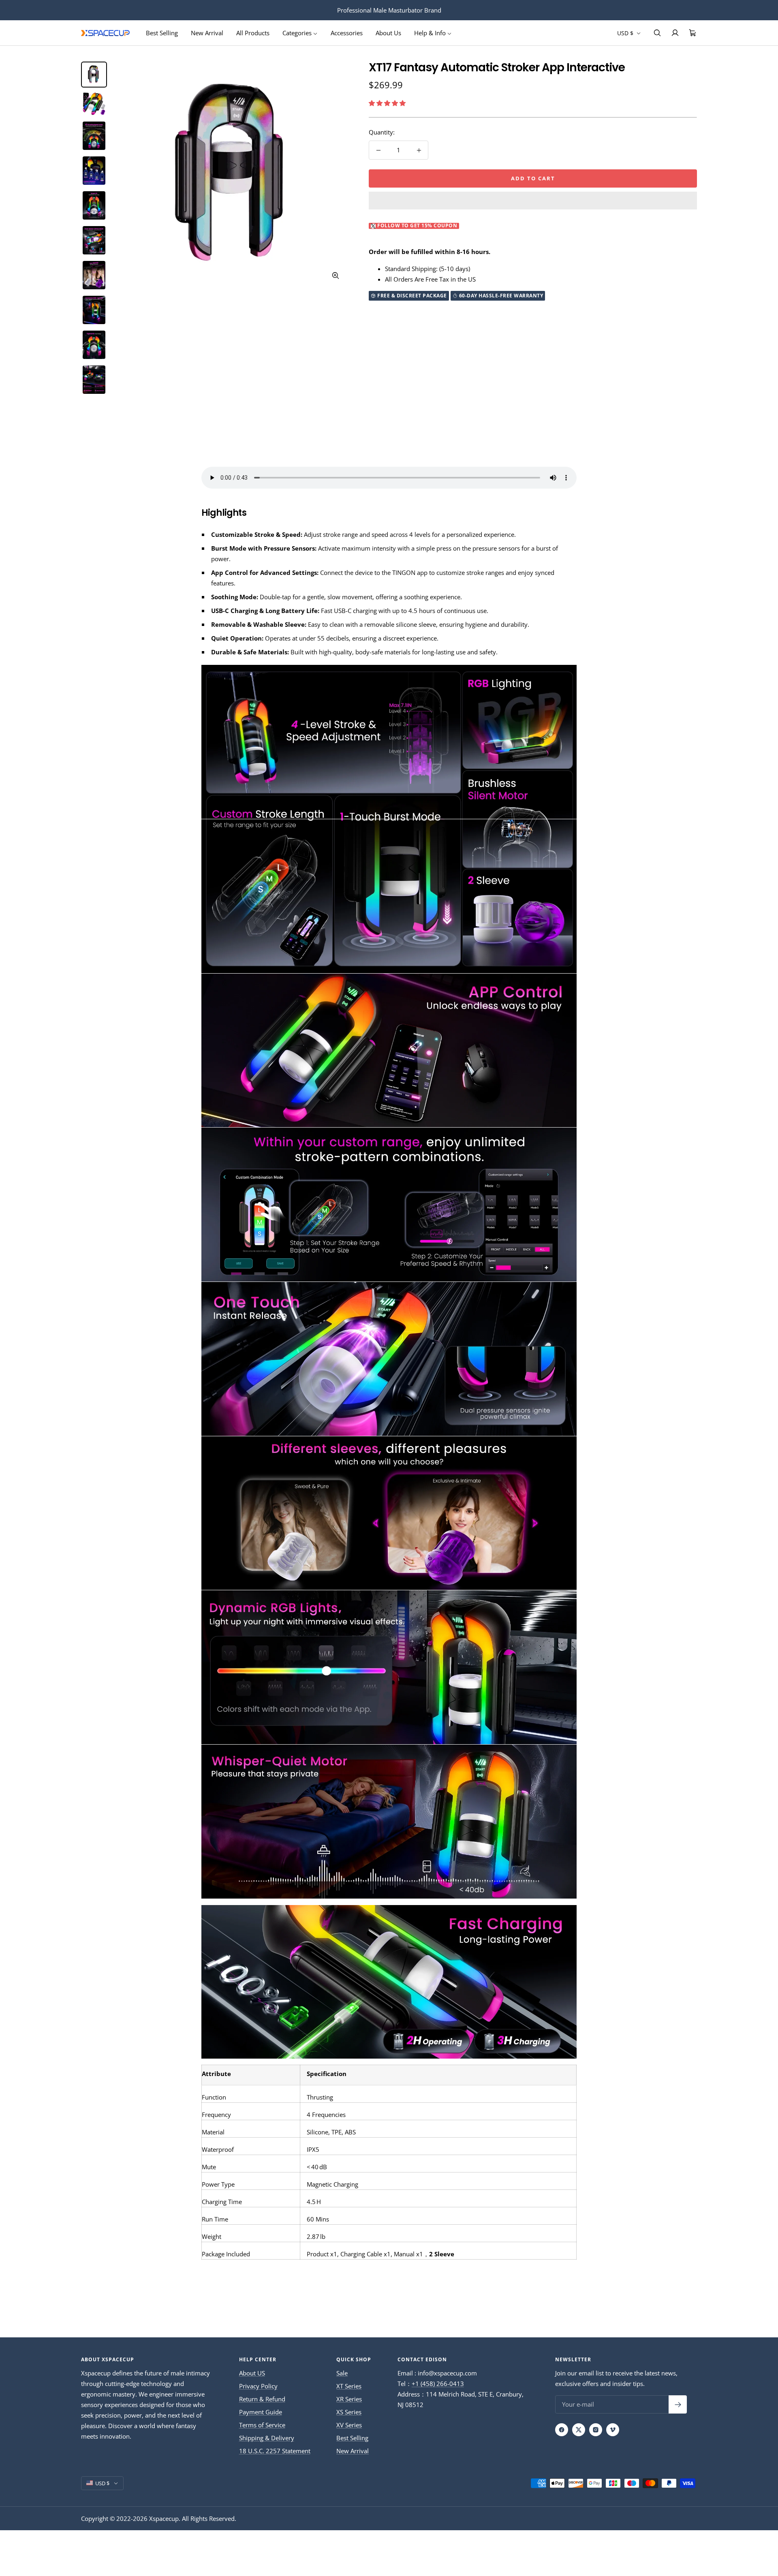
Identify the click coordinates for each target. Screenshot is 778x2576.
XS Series (349, 2412)
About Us (388, 33)
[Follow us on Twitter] (579, 2430)
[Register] (678, 2404)
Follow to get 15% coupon (417, 226)
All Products (253, 33)
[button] (388, 103)
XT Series (349, 2386)
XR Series (349, 2399)
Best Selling (162, 33)
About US (252, 2373)
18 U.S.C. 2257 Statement (275, 2451)
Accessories (347, 33)
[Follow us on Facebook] (562, 2430)
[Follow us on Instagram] (596, 2430)
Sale (342, 2373)
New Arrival (207, 33)
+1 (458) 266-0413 (438, 2384)
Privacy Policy (258, 2386)
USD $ (626, 33)
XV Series (349, 2425)
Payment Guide (261, 2412)
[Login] (675, 33)
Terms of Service (262, 2425)
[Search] (657, 33)
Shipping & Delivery (267, 2438)
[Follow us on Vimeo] (613, 2430)
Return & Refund (262, 2399)
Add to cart (533, 178)
